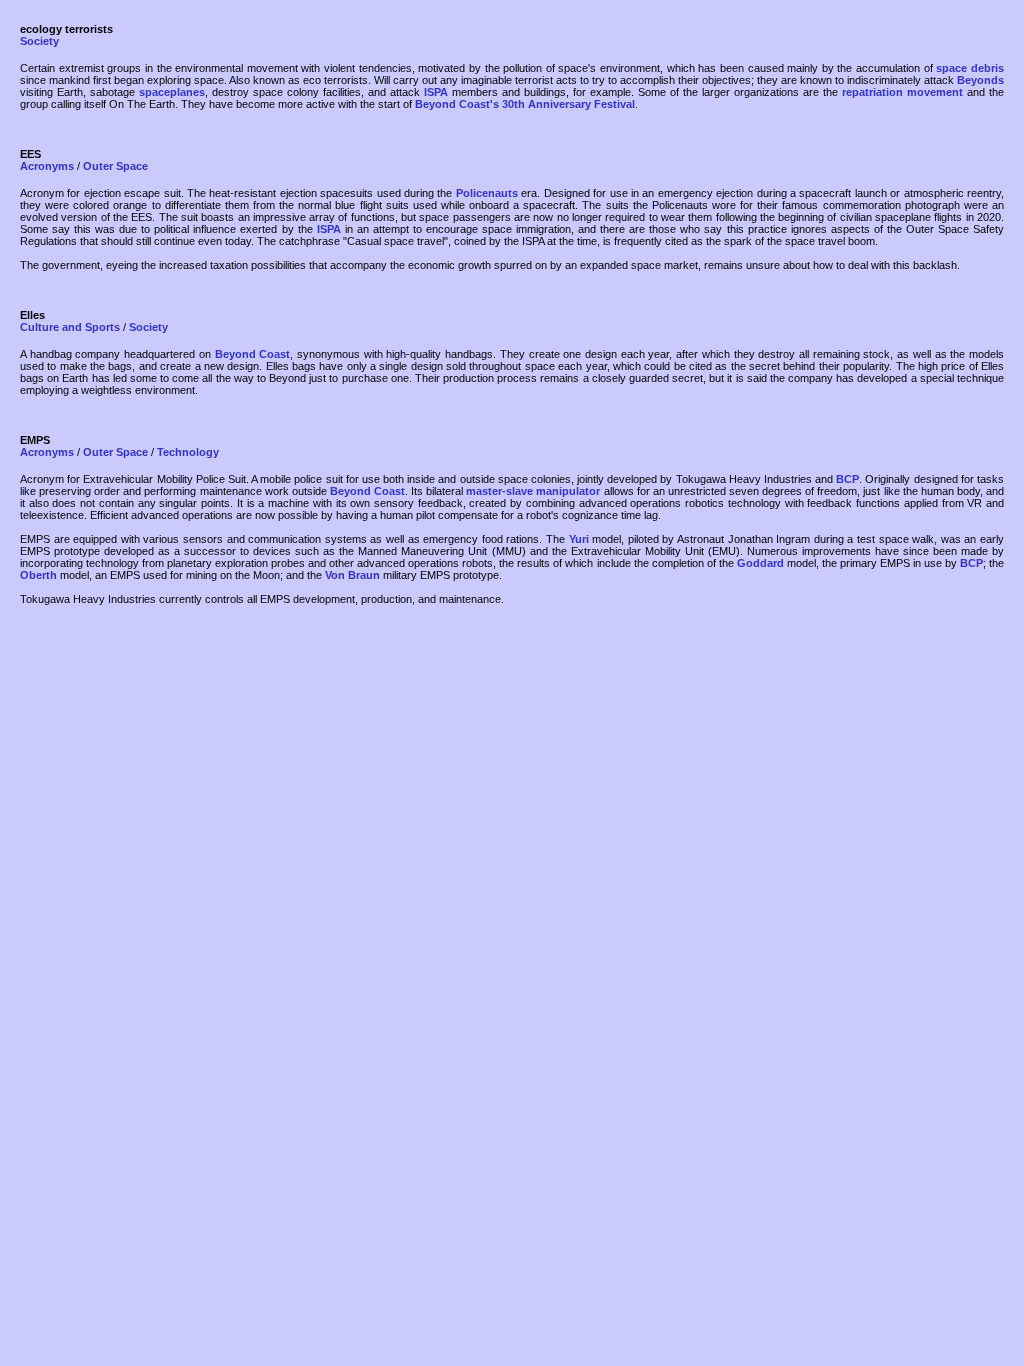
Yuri (579, 539)
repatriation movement (902, 92)
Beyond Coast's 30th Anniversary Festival (525, 104)
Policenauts (487, 193)
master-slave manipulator (533, 491)
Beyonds (980, 80)
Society (39, 41)
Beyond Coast (253, 354)
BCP (847, 479)
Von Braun (352, 575)
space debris (970, 68)
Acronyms (47, 166)
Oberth (38, 575)
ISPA (436, 92)
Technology (188, 452)
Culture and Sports (70, 327)
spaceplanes (172, 92)
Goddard (760, 563)
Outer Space (115, 166)
